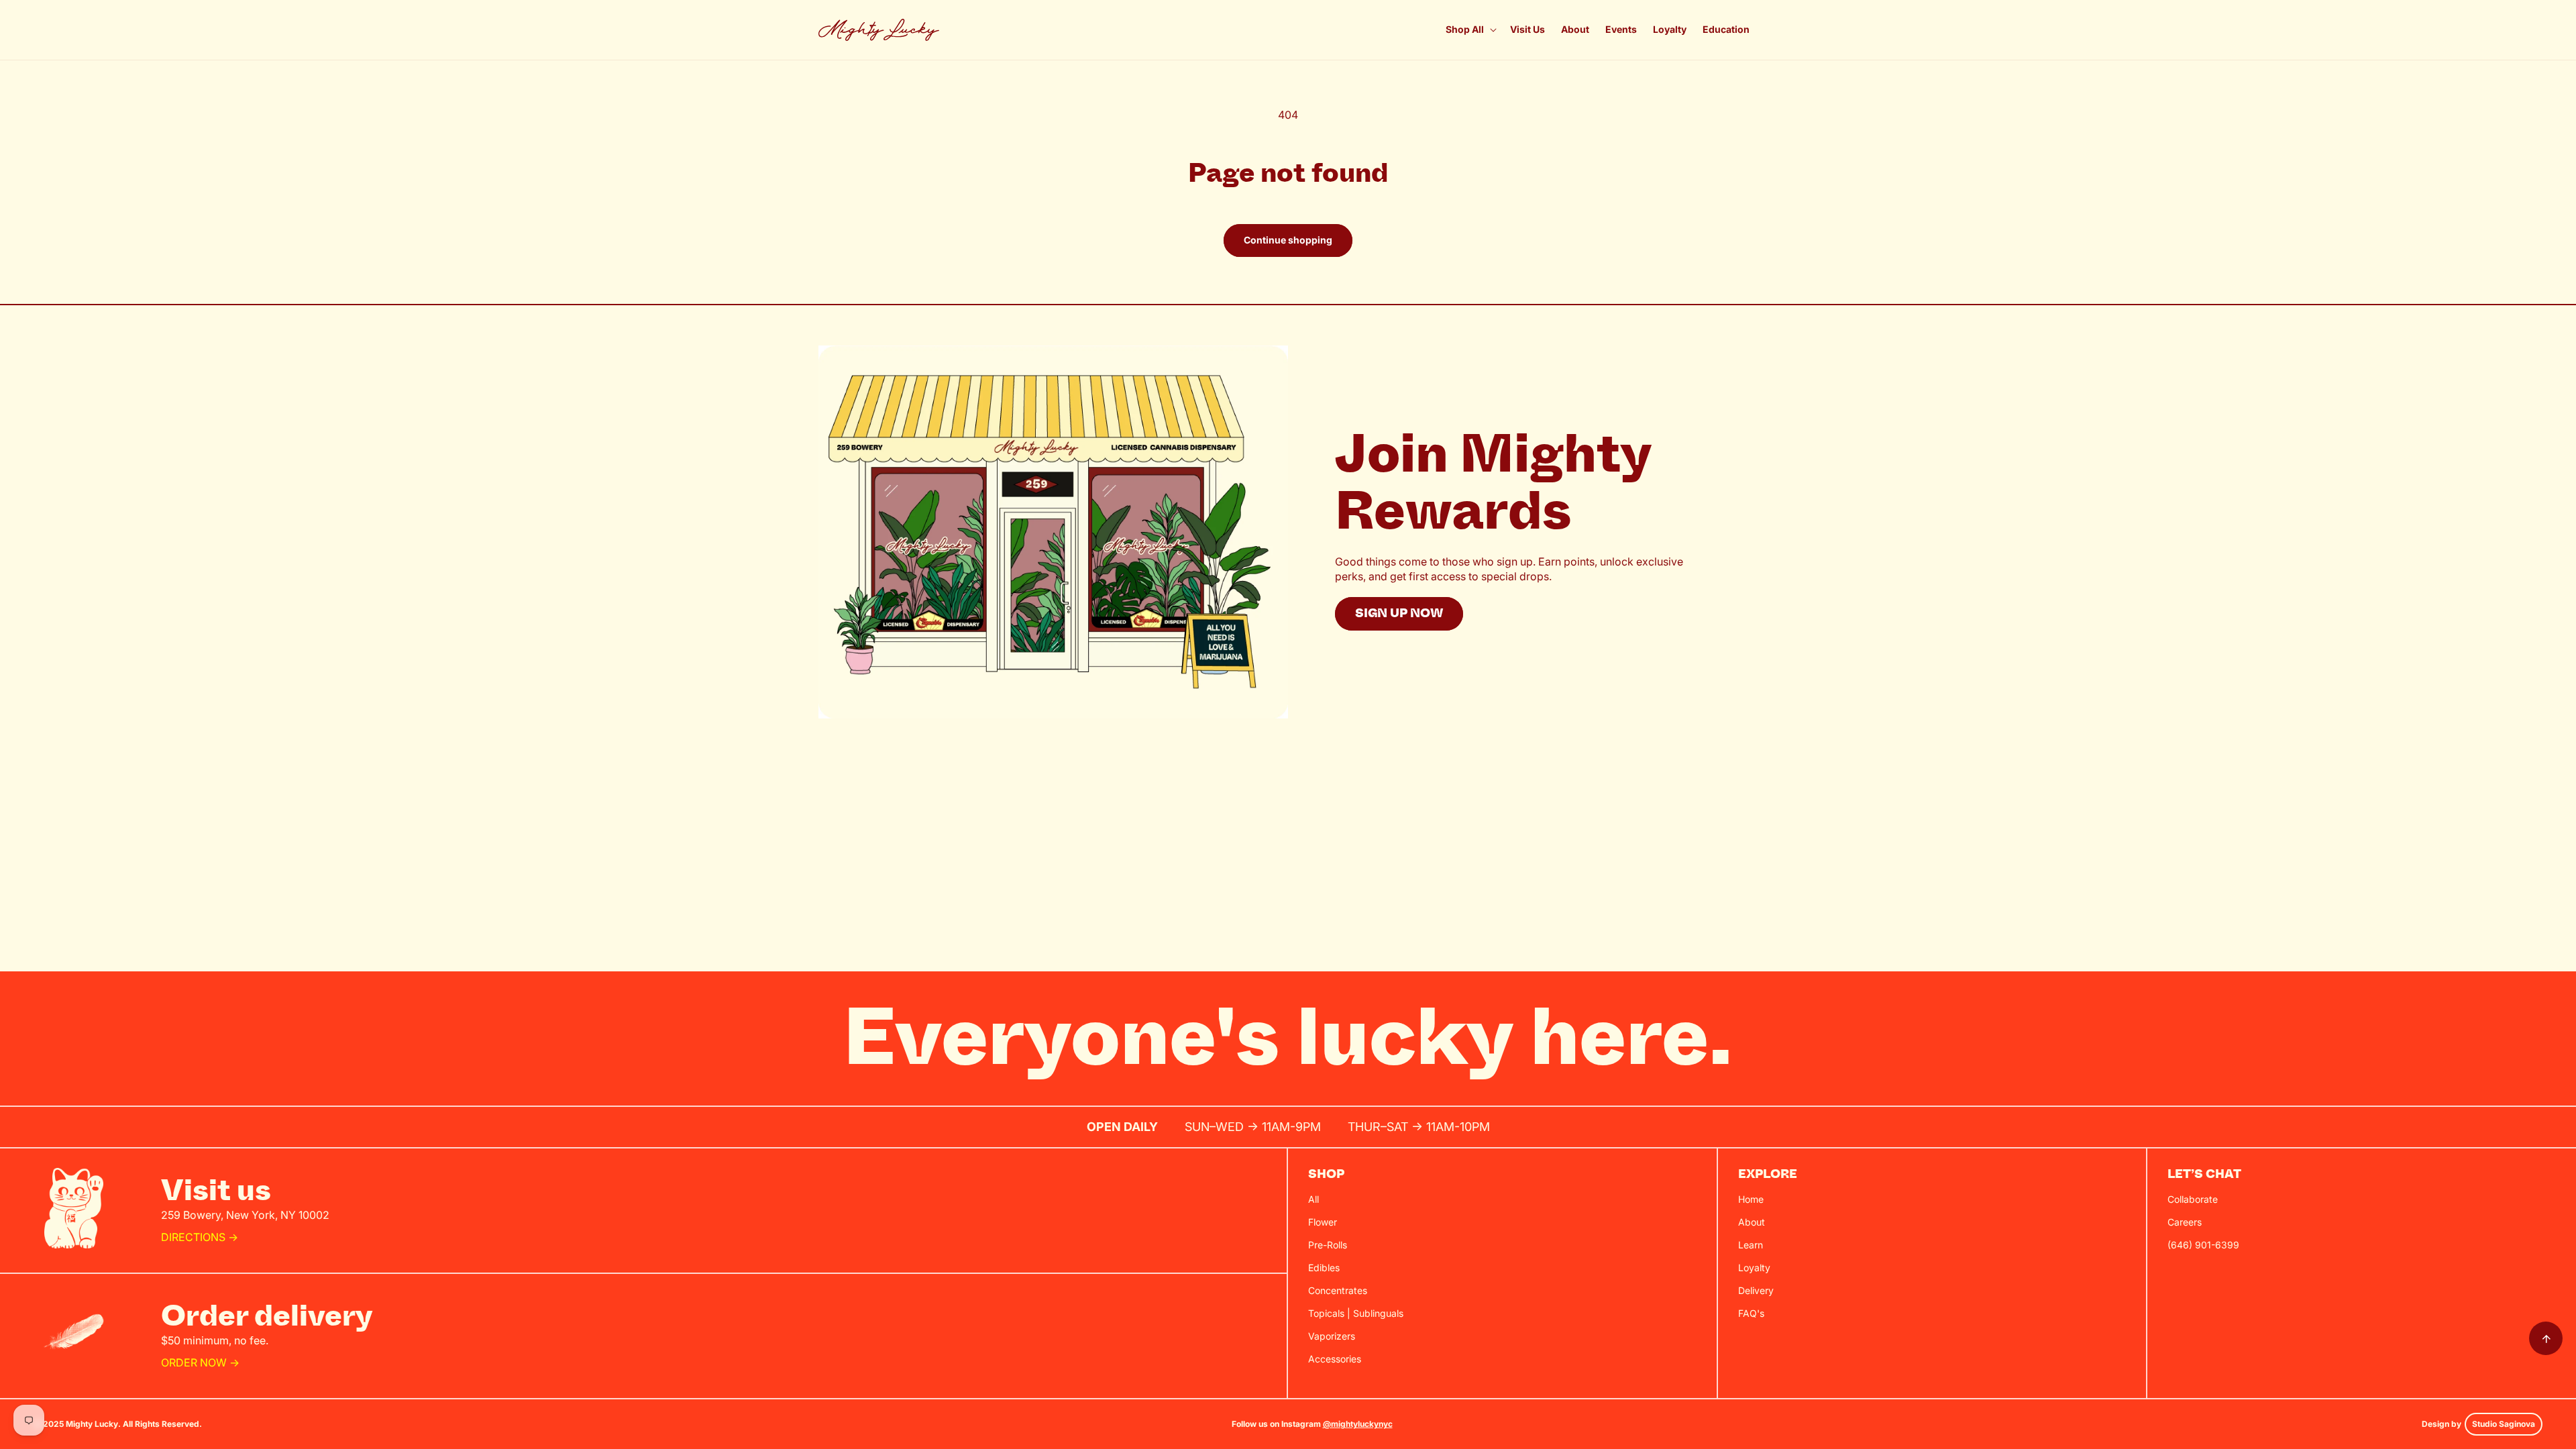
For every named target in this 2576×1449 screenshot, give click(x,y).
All (1313, 1199)
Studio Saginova (2504, 1424)
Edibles (1324, 1268)
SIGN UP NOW (1399, 613)
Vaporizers (1332, 1336)
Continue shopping (1288, 240)
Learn (1751, 1245)
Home (1751, 1199)
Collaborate (2193, 1199)
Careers (2185, 1222)
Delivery (1756, 1290)
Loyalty (1754, 1268)
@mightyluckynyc (1358, 1424)
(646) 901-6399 (2203, 1245)
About (1752, 1222)
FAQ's (1751, 1313)
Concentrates (1338, 1290)
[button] (1470, 30)
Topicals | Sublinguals (1356, 1313)
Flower (1323, 1222)
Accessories (1335, 1359)
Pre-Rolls (1328, 1245)
